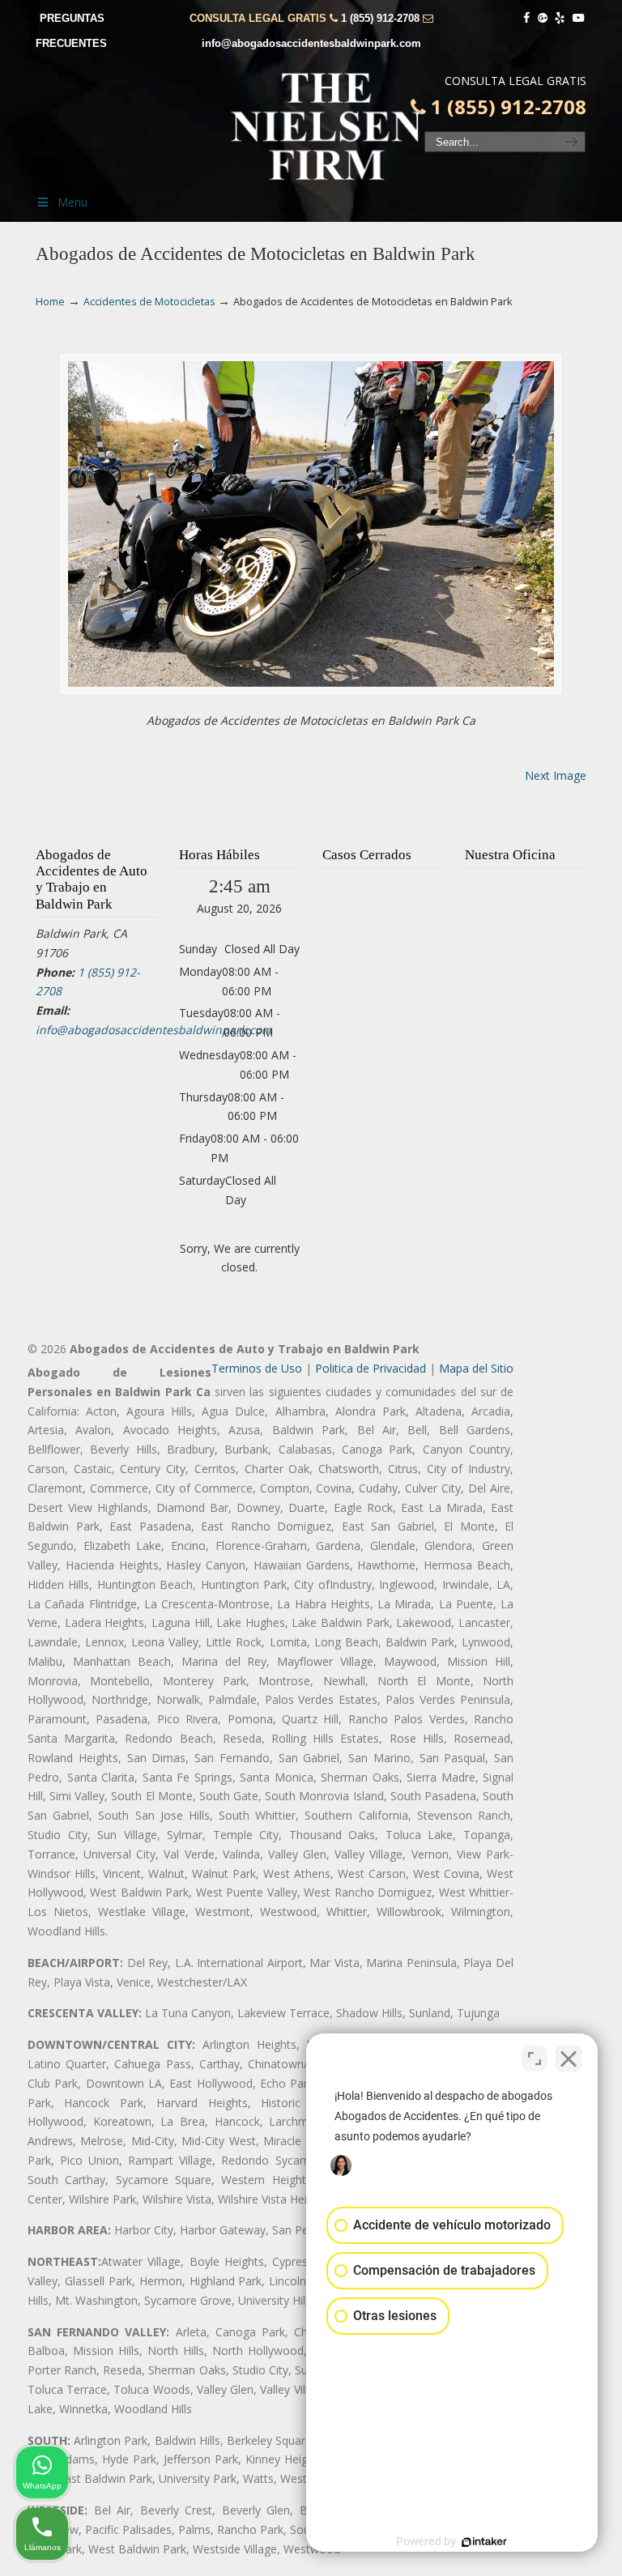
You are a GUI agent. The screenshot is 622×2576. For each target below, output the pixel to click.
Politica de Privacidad (371, 1368)
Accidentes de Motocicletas (149, 302)
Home (50, 302)
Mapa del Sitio (476, 1368)
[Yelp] (560, 18)
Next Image (556, 775)
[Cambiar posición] (535, 2059)
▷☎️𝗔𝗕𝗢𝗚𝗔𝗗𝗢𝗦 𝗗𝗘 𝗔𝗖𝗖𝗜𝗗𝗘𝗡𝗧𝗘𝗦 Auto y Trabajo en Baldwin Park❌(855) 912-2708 (327, 126)
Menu (72, 202)
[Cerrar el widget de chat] (569, 2059)
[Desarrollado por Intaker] (484, 2542)
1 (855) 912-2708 (380, 18)
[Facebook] (526, 18)
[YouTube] (578, 18)
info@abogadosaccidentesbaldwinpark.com (311, 43)
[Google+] (543, 18)
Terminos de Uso (257, 1368)
